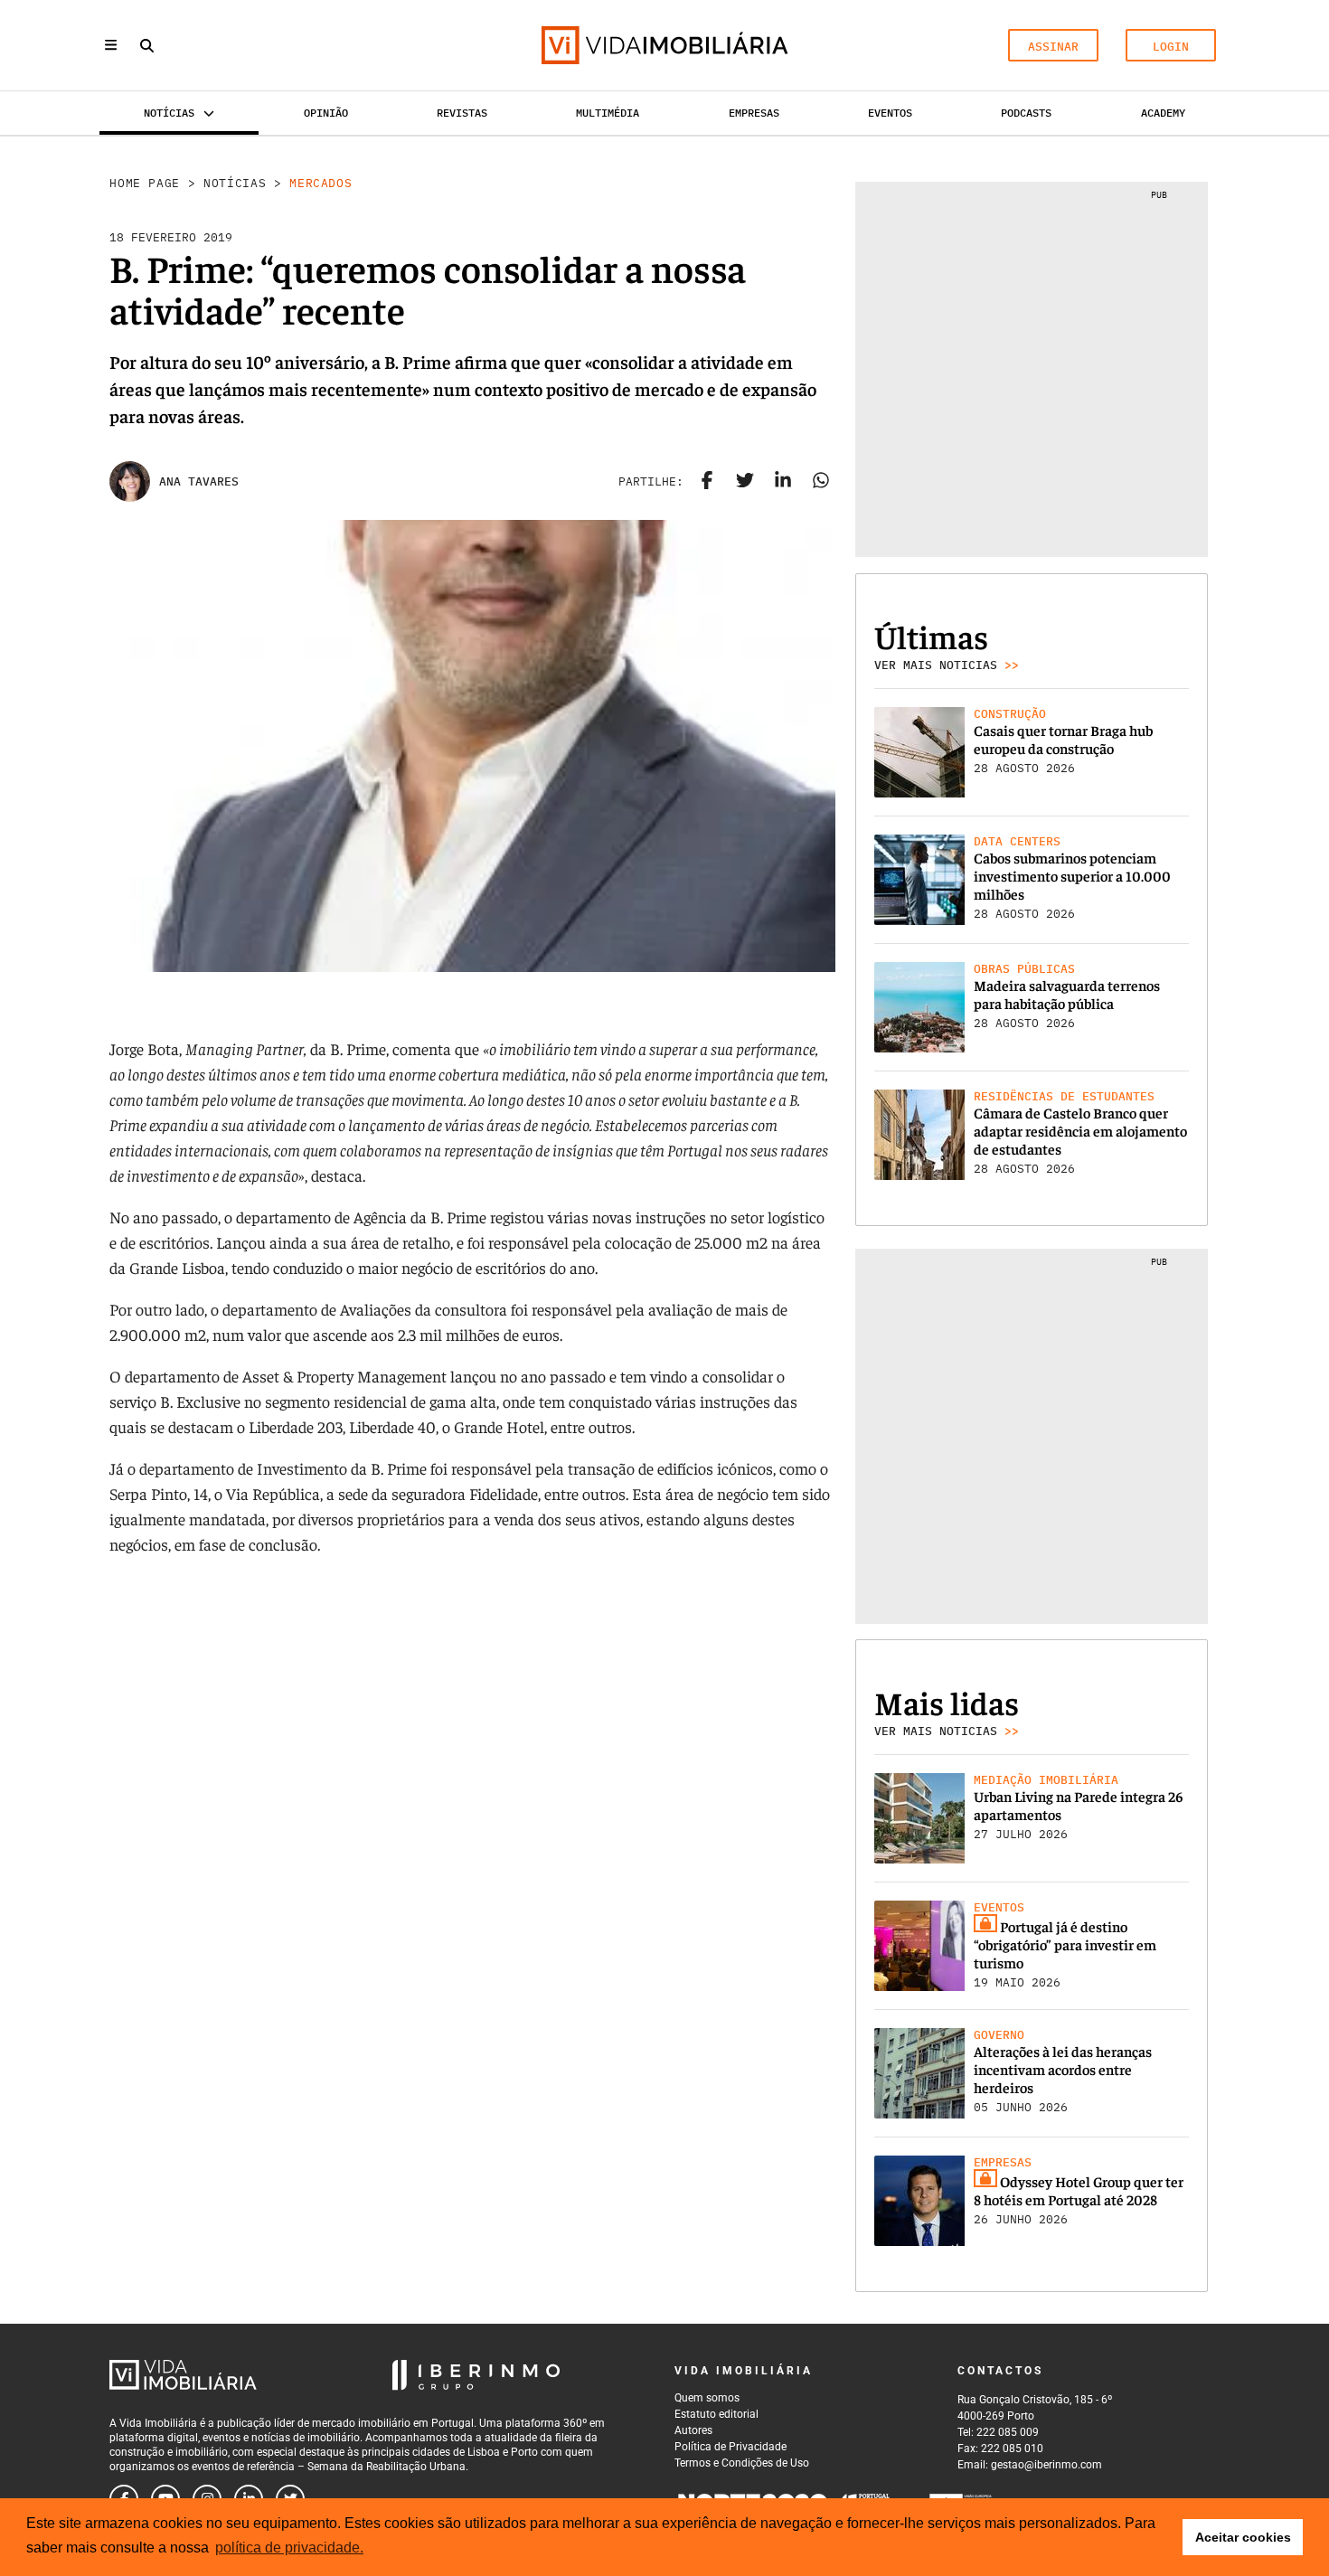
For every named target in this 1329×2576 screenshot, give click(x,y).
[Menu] (111, 45)
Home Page (145, 183)
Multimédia (608, 113)
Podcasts (1026, 113)
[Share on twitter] (745, 482)
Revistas (462, 113)
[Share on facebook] (707, 482)
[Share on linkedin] (783, 482)
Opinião (326, 113)
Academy (1163, 113)
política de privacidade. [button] (289, 2548)
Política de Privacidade (730, 2447)
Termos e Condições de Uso (742, 2463)
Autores (693, 2430)
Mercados (320, 183)
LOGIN (1171, 47)
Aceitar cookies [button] (1243, 2537)
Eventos (890, 113)
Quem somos (707, 2398)
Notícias (235, 183)
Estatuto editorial (716, 2414)
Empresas (754, 113)
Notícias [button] (169, 113)
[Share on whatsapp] (821, 482)
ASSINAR (1053, 47)
